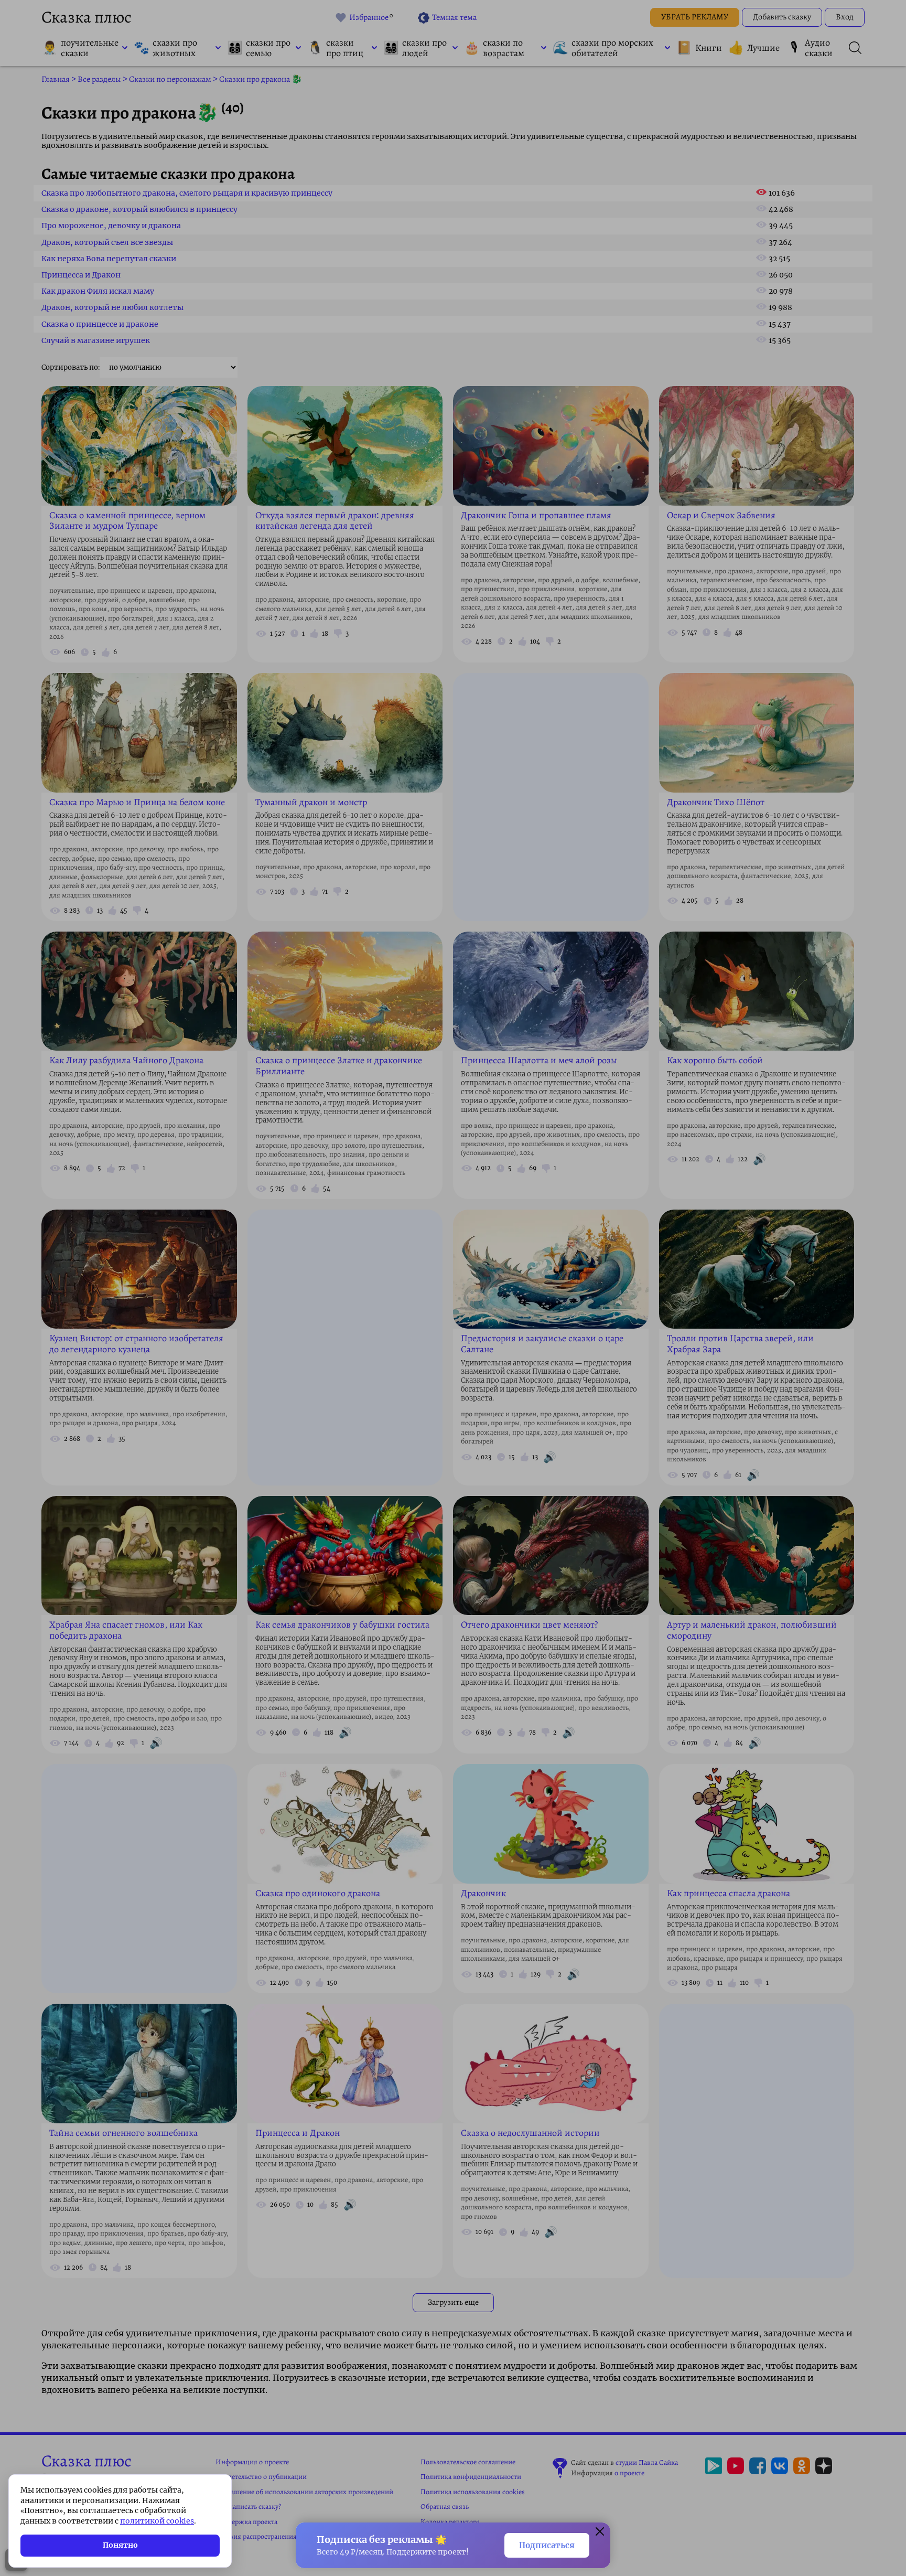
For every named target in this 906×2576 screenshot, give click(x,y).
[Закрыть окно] (600, 2533)
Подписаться (547, 2545)
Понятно (120, 2545)
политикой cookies (157, 2521)
